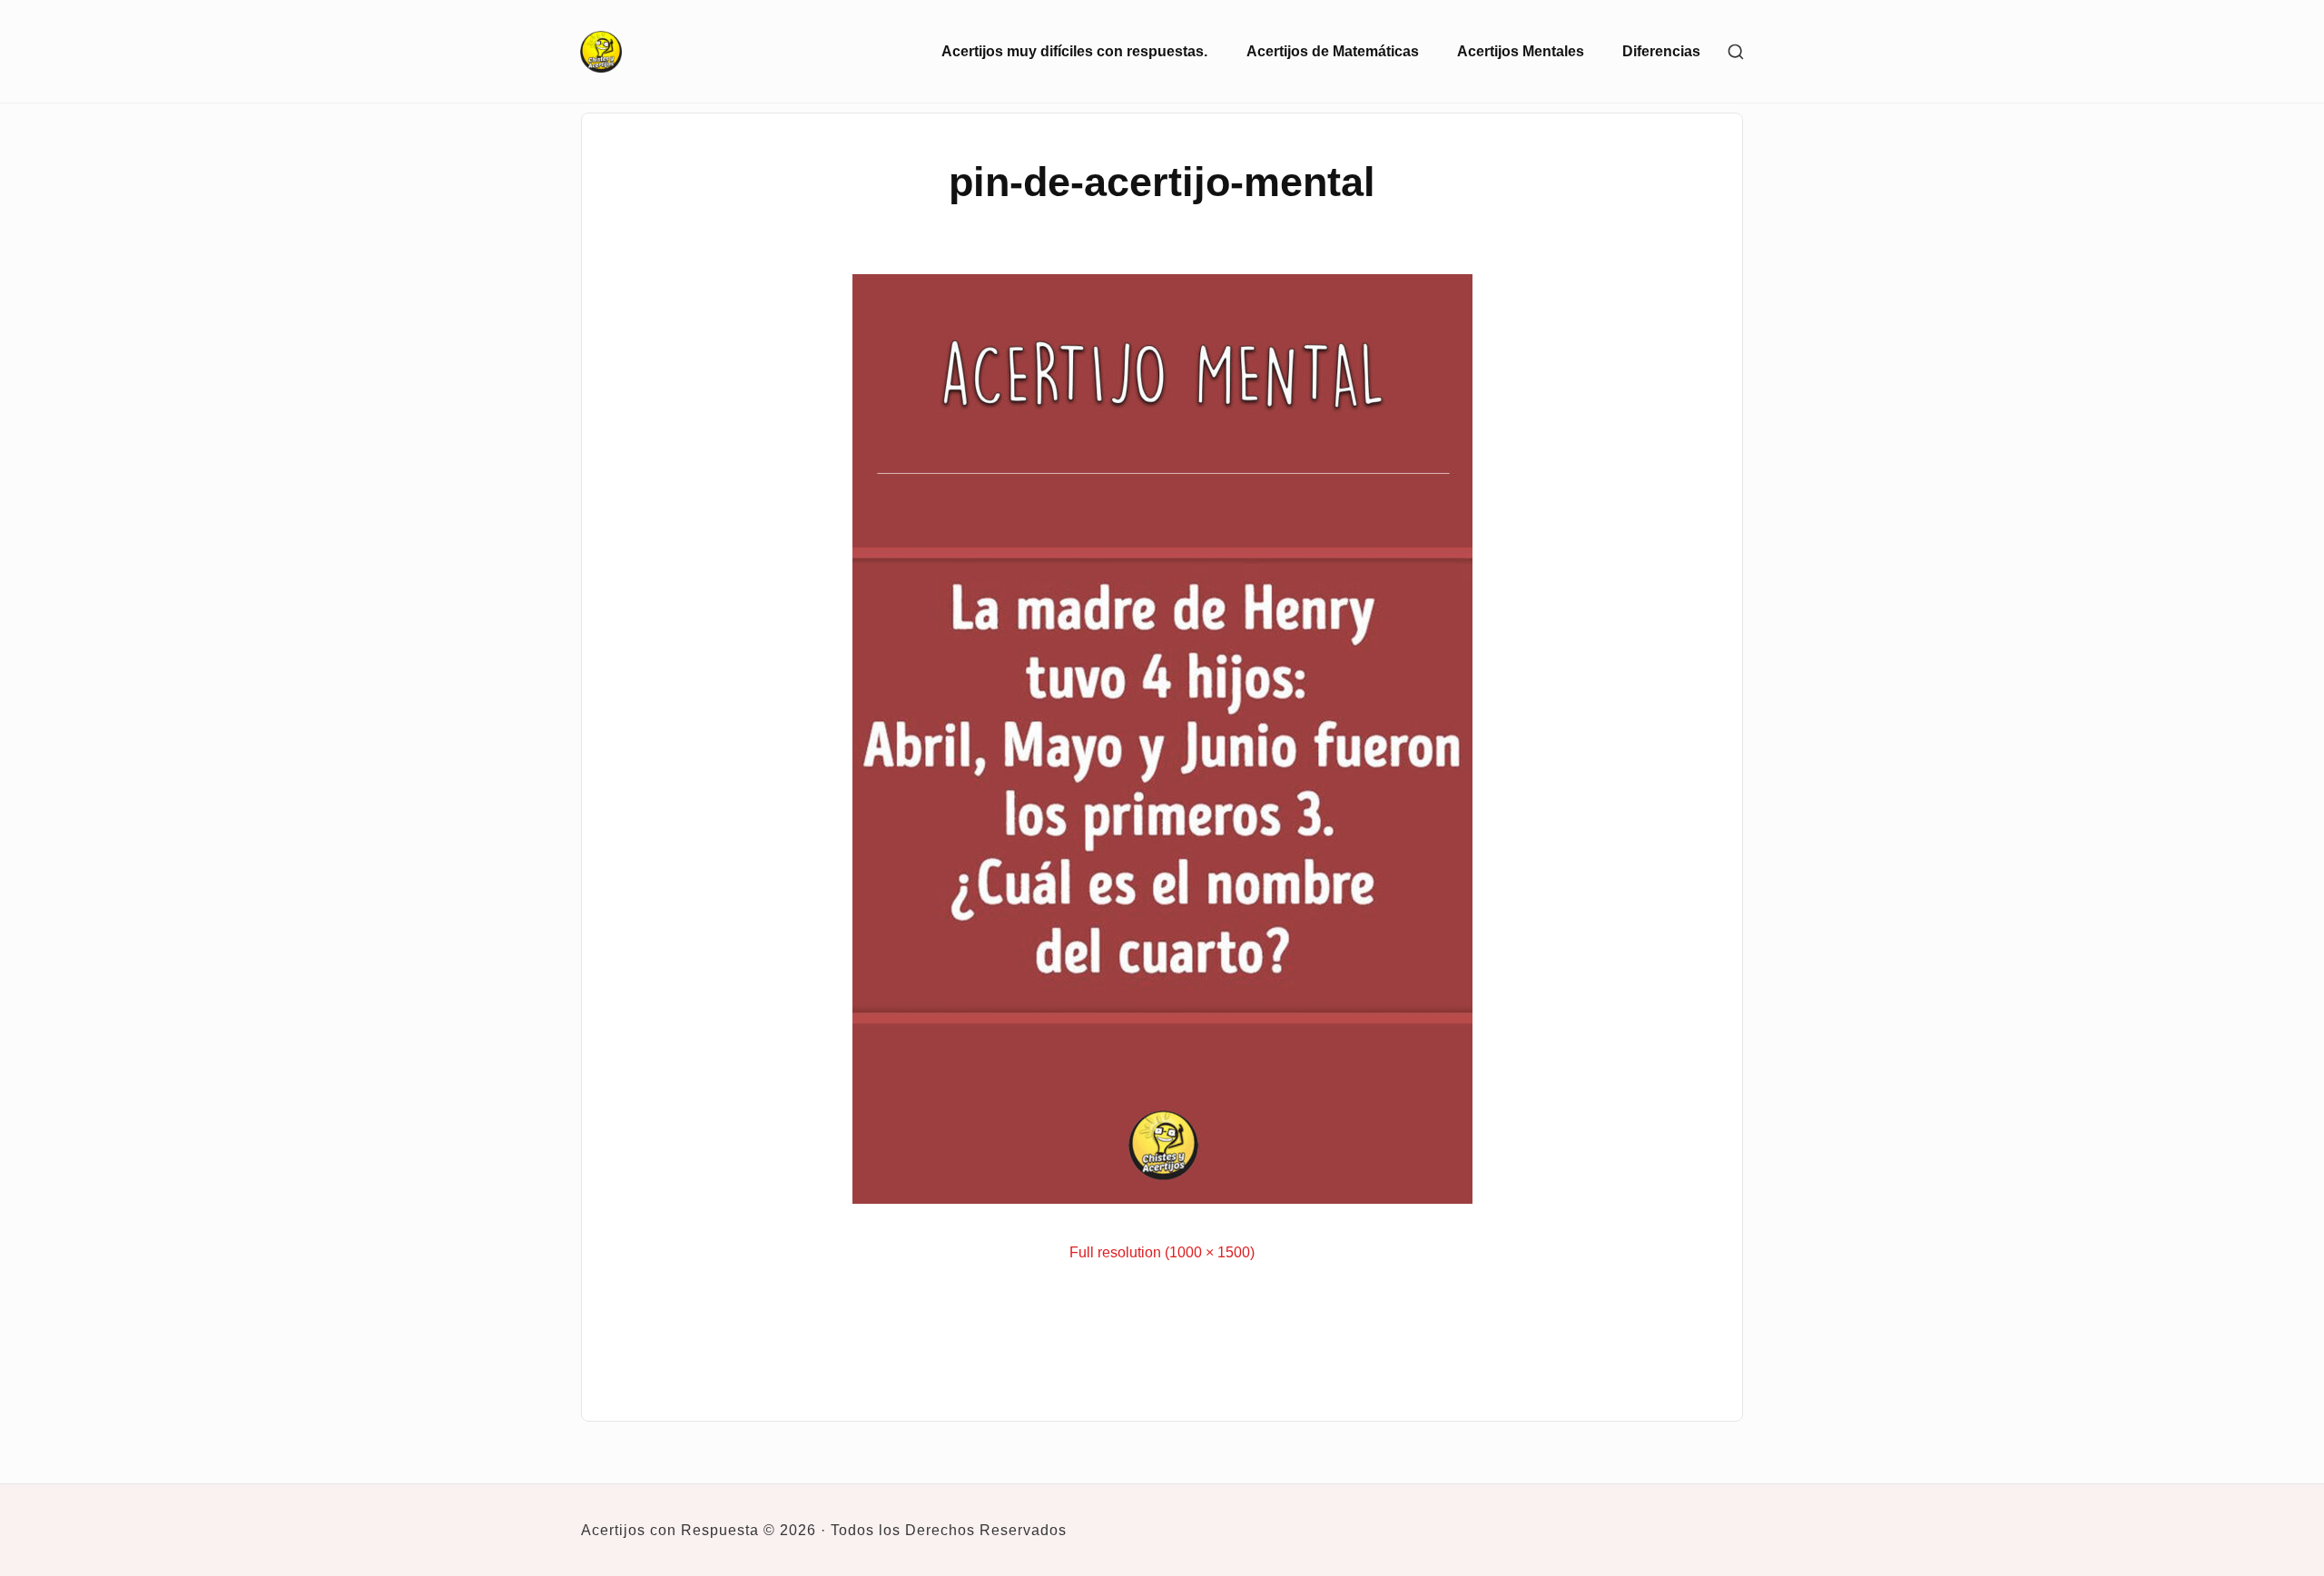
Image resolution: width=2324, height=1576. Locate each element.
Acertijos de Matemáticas (1333, 51)
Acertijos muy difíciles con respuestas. (1074, 51)
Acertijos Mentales (1521, 51)
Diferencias (1661, 51)
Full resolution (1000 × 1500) (1162, 1252)
